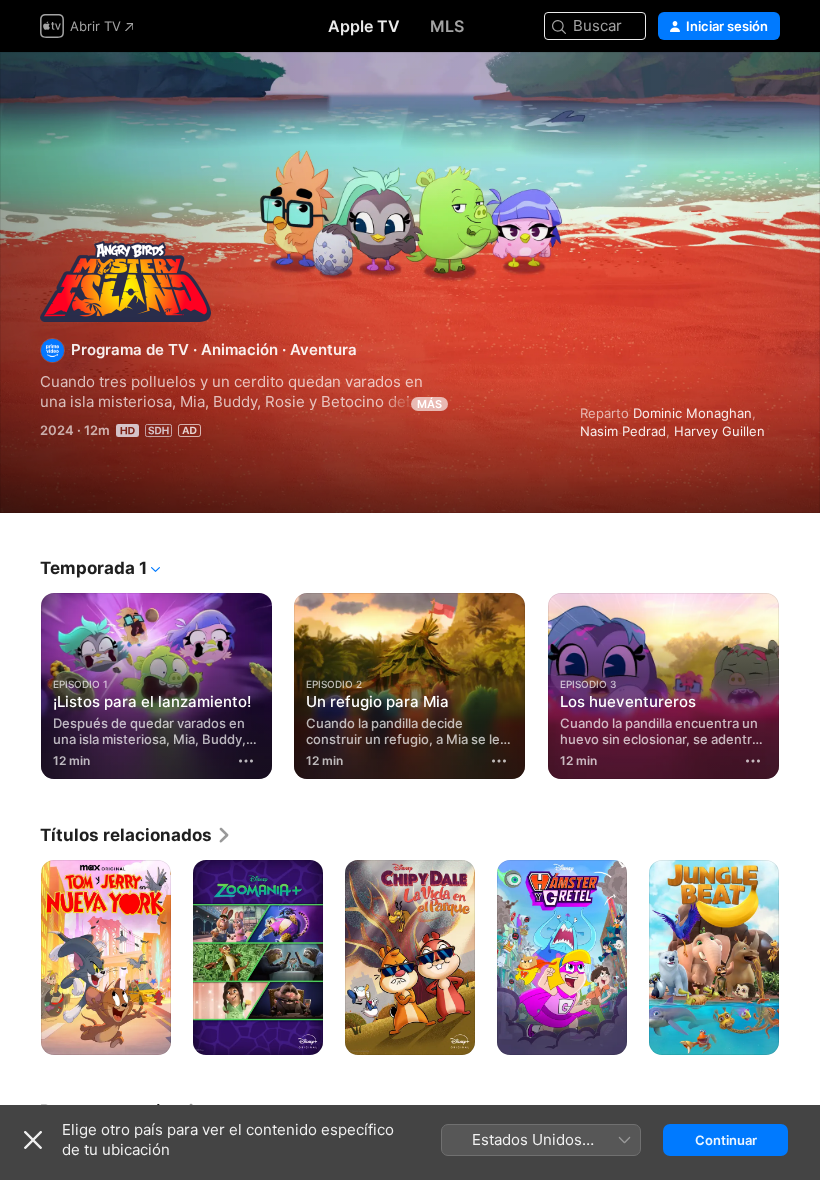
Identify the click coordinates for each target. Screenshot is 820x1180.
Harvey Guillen (719, 431)
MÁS (429, 404)
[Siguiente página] (800, 682)
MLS (447, 26)
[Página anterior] (20, 682)
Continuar (726, 1140)
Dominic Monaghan (692, 413)
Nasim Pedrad (623, 431)
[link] (136, 835)
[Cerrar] (33, 1140)
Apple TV (364, 26)
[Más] (246, 761)
